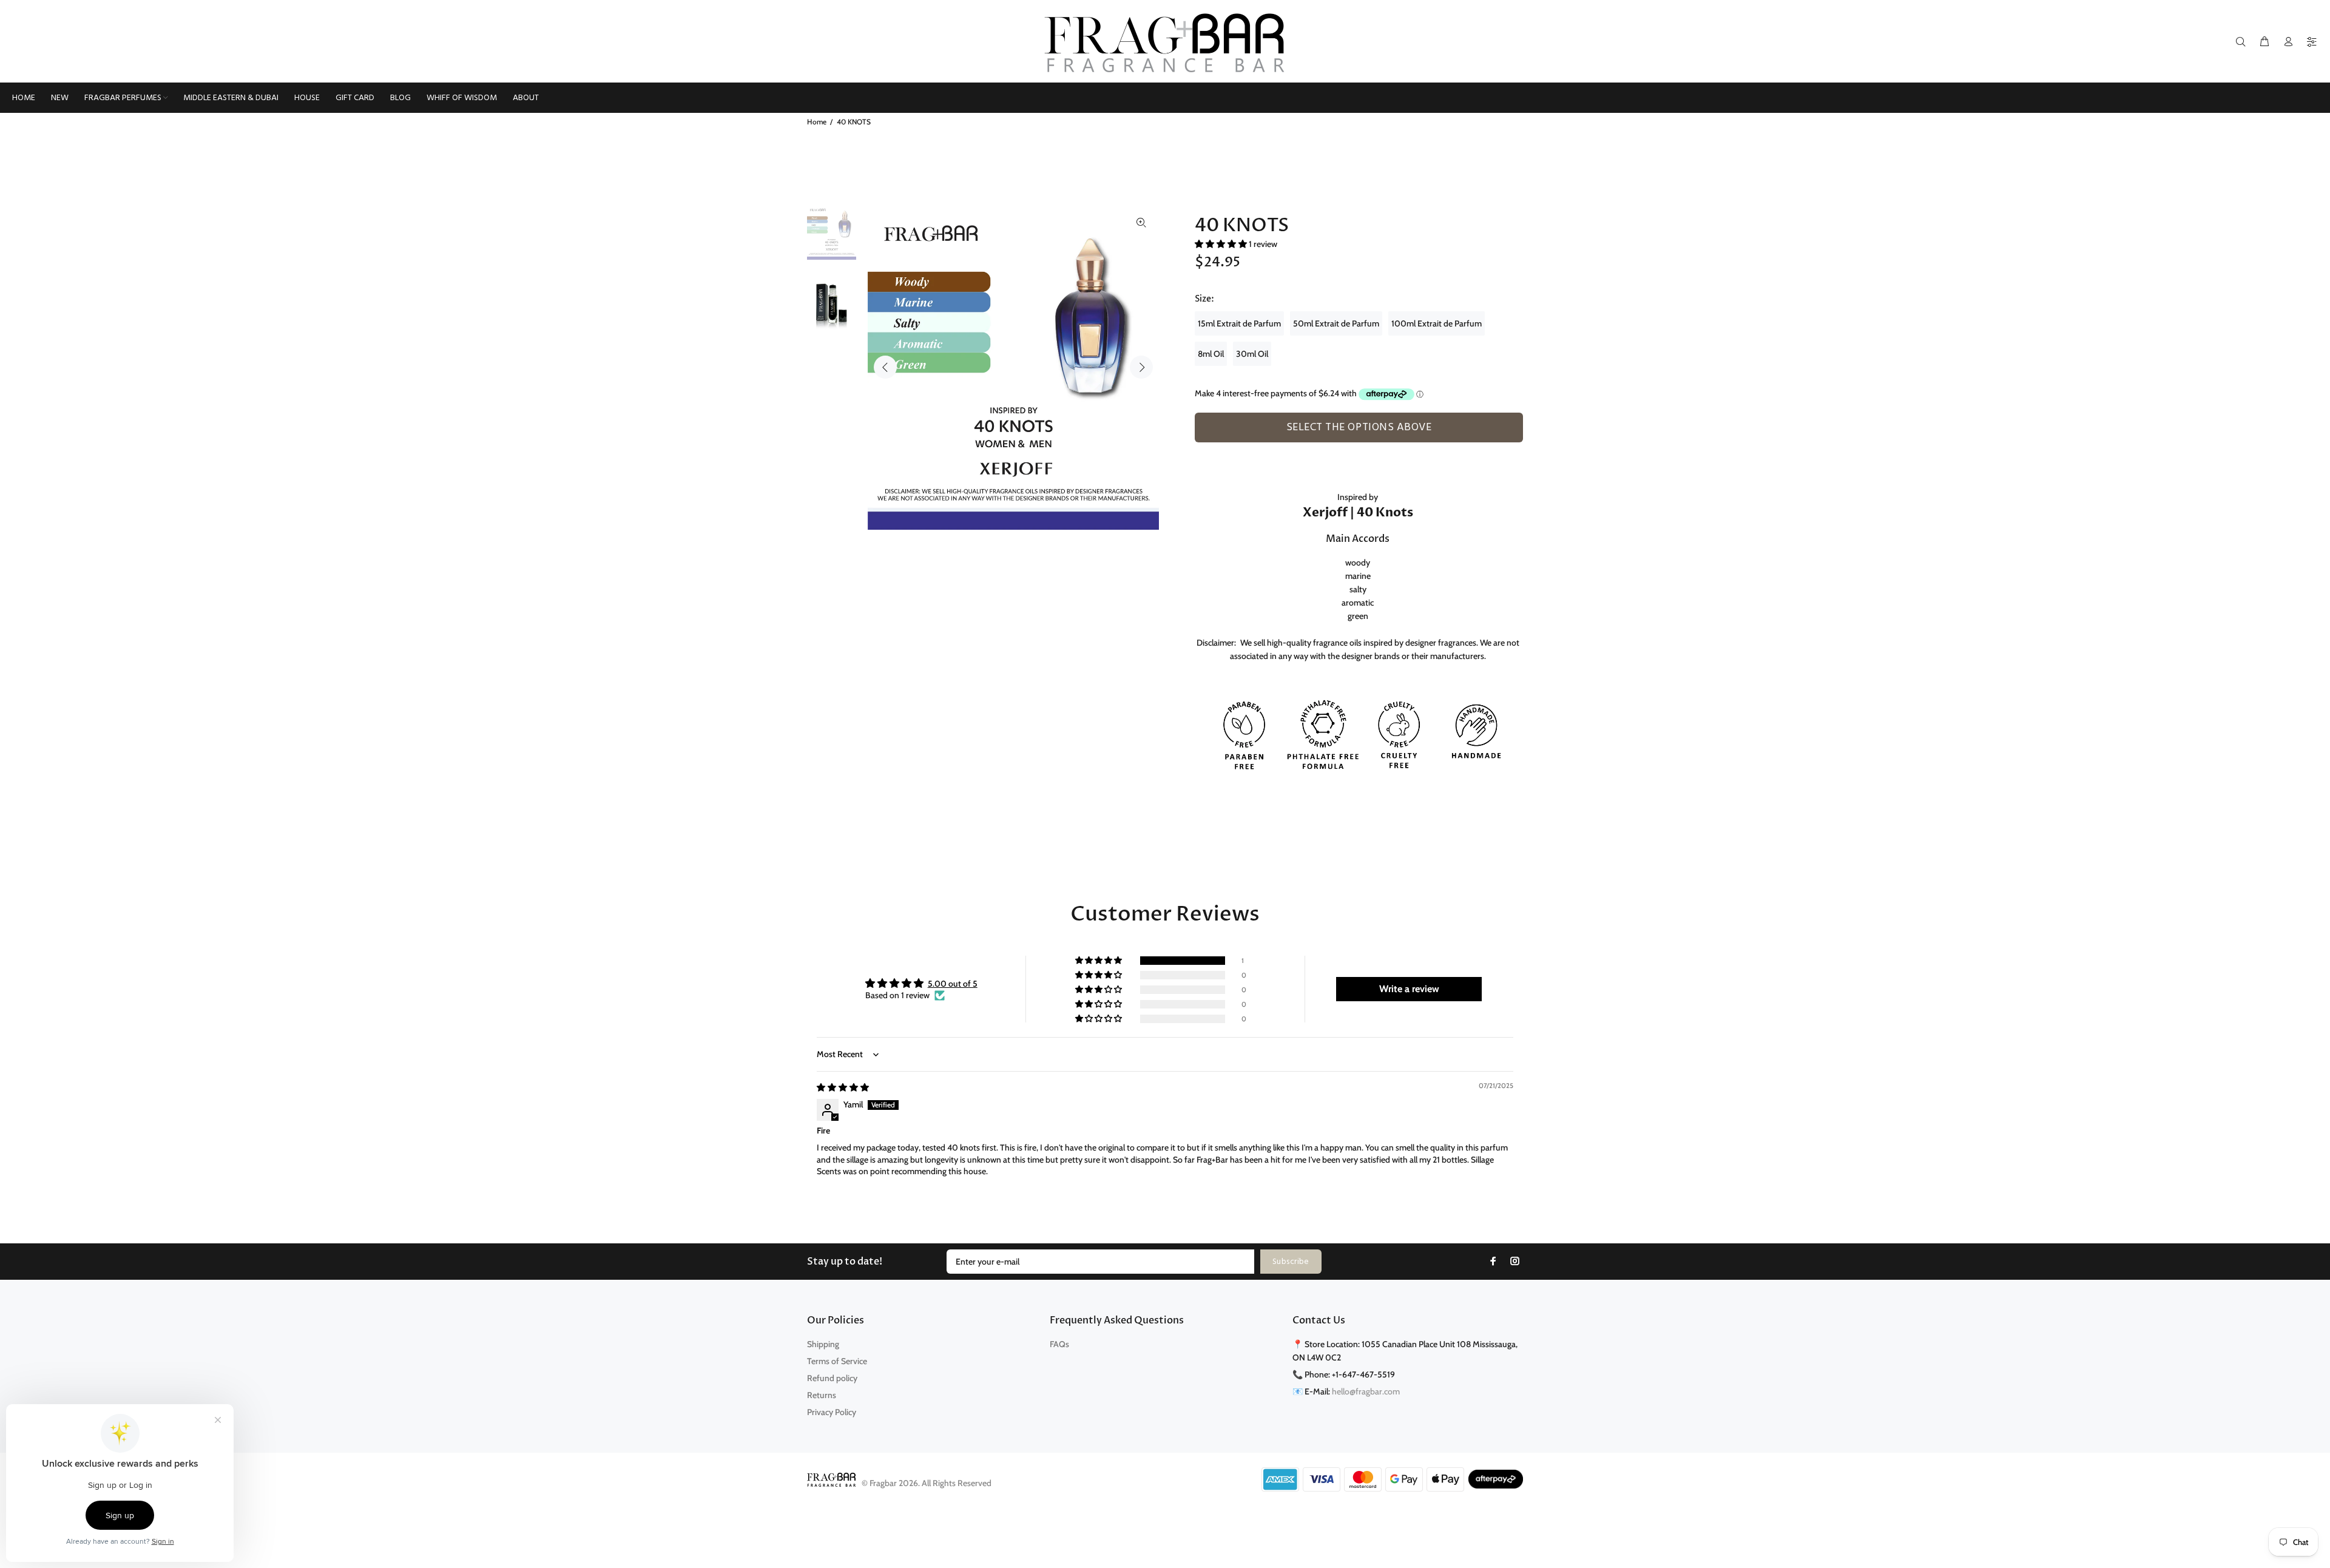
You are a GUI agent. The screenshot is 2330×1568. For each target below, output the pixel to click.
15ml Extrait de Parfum (1239, 323)
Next (1141, 367)
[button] (1222, 244)
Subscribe (1291, 1262)
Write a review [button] (1409, 989)
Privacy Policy (832, 1412)
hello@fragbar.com (1366, 1391)
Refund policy (832, 1378)
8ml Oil (1211, 354)
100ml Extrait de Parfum (1437, 323)
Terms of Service (837, 1361)
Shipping (823, 1344)
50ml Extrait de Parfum (1336, 323)
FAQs (1059, 1344)
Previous (885, 367)
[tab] (1200, 449)
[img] (843, 1087)
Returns (822, 1395)
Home (817, 122)
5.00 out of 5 (953, 984)
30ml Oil (1252, 354)
